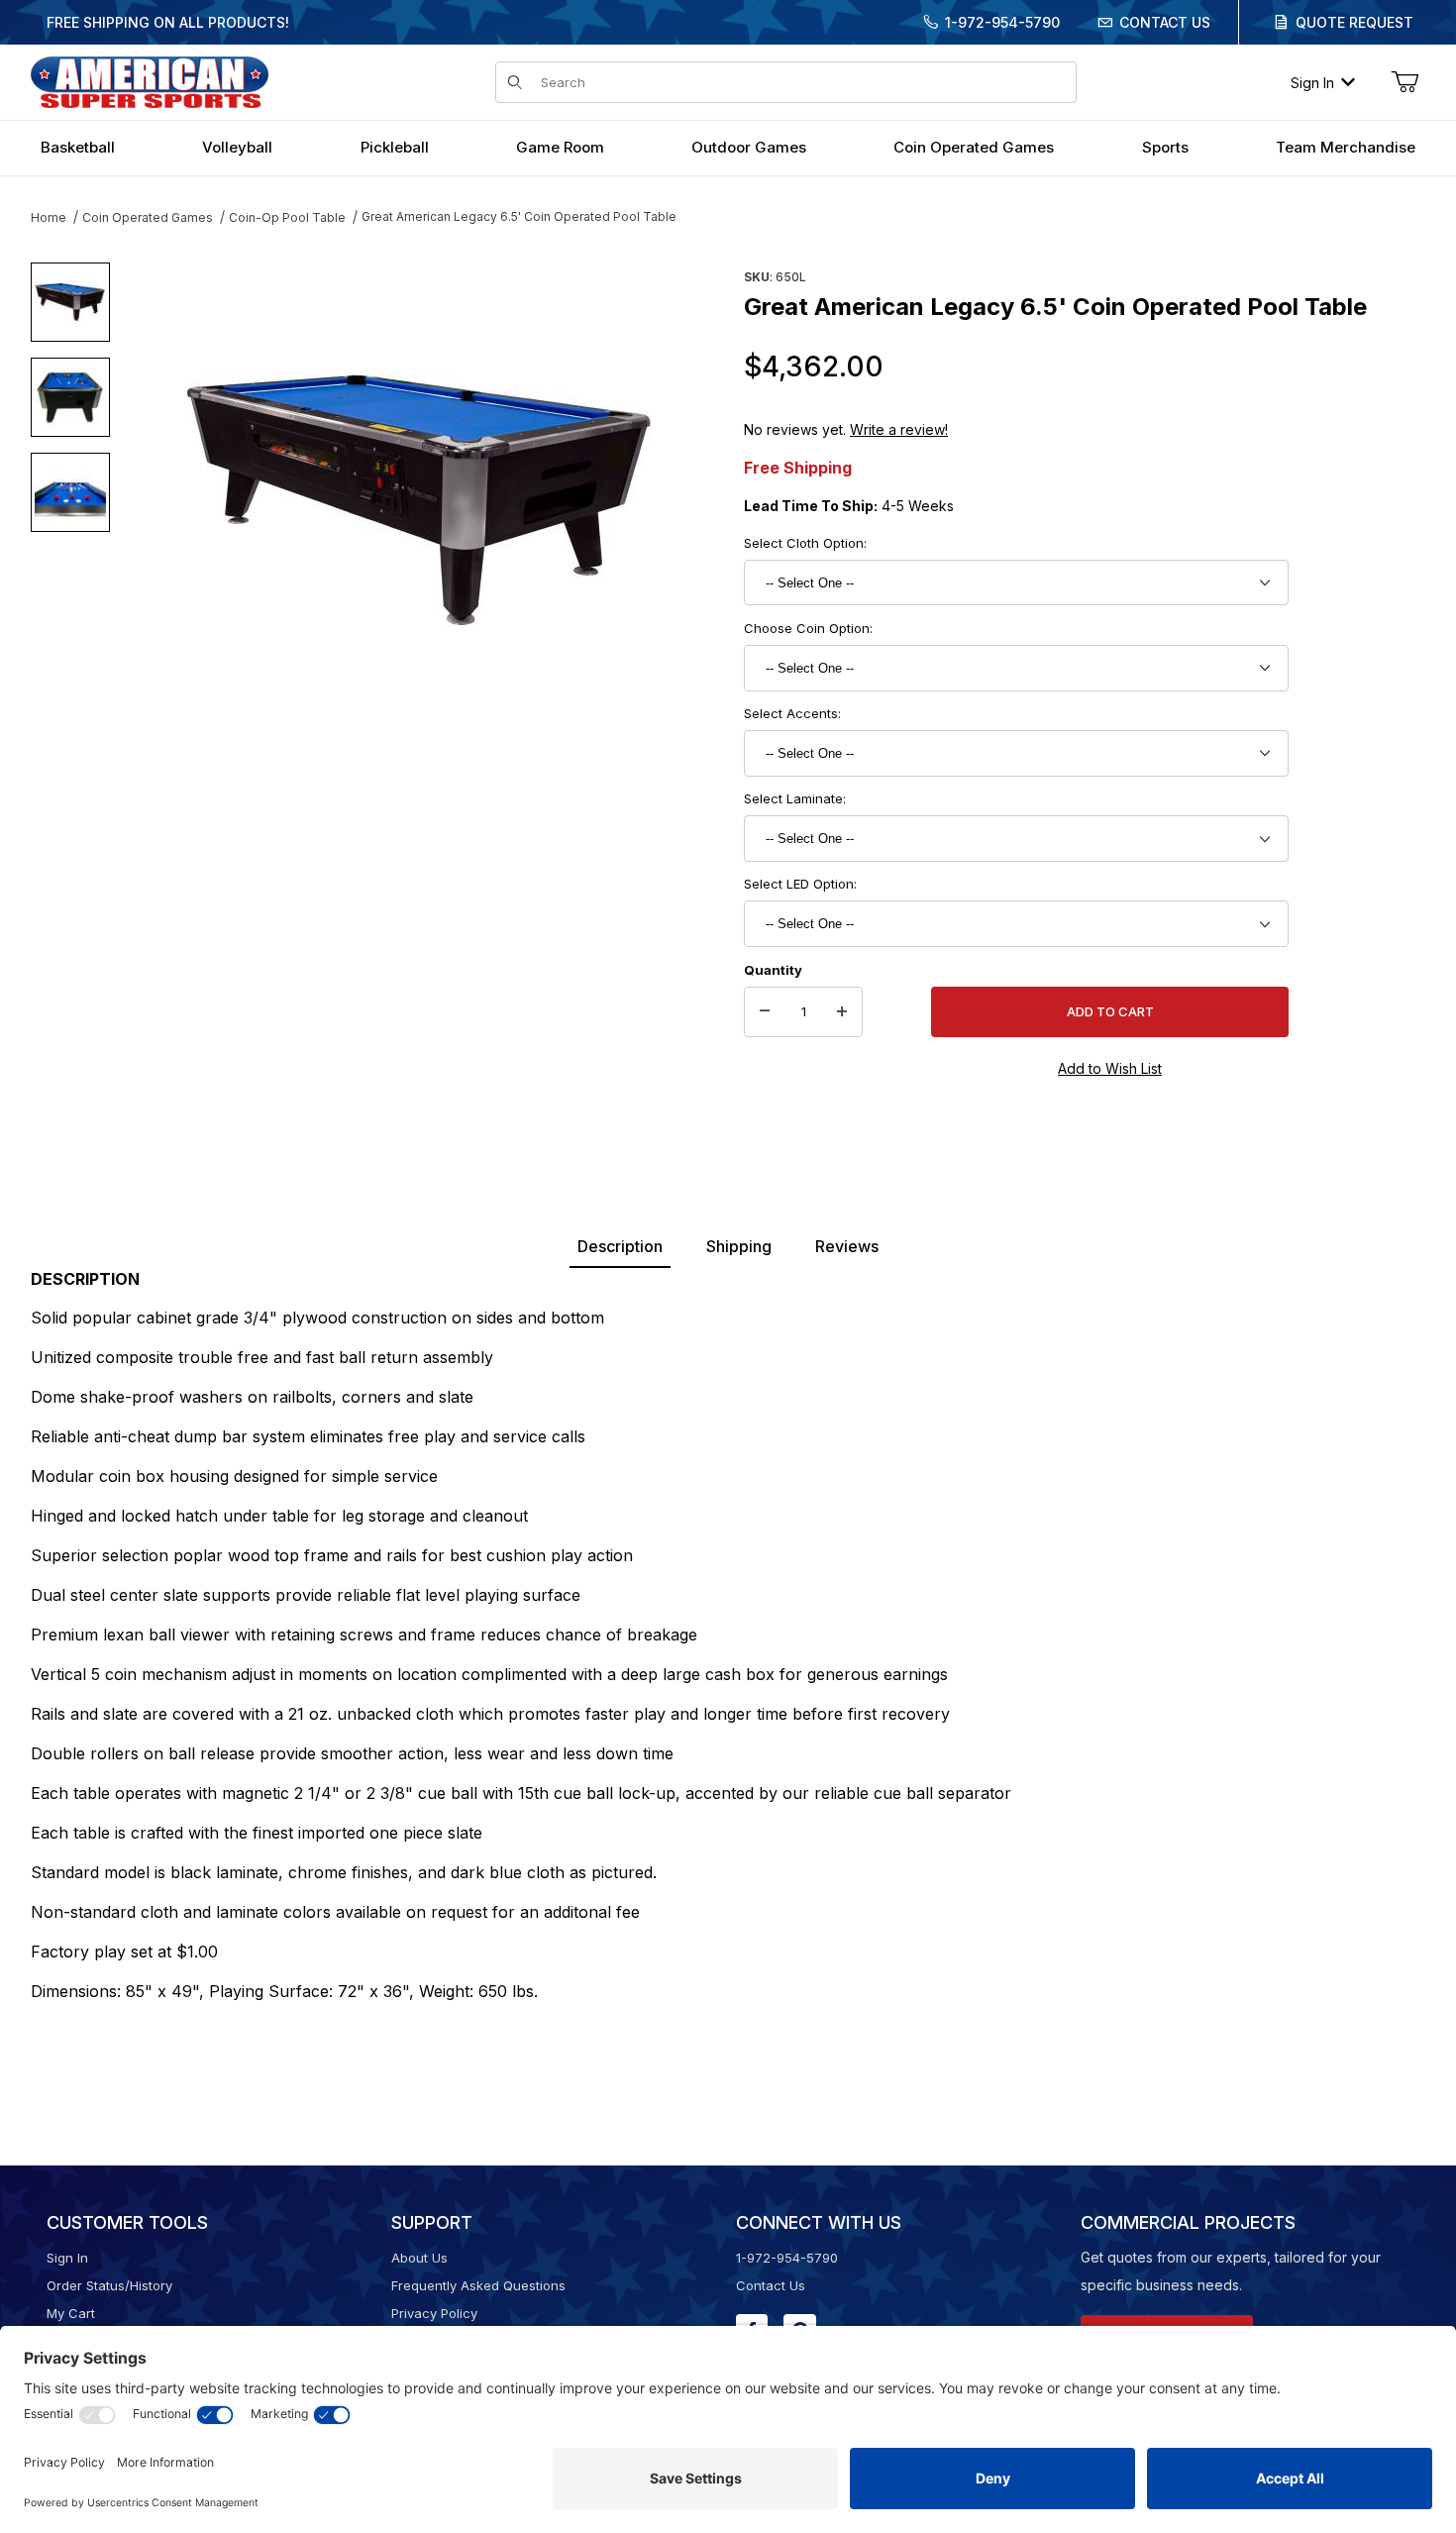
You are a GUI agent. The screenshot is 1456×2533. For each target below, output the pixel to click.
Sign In (1312, 83)
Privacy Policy (434, 2313)
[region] (70, 492)
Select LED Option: (800, 884)
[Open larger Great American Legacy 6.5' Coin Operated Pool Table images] (421, 500)
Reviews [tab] (847, 1246)
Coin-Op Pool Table (287, 217)
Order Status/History (109, 2285)
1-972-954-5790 (1002, 22)
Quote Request (1354, 22)
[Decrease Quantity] (765, 1012)
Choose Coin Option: (808, 628)
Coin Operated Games (148, 217)
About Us (419, 2258)
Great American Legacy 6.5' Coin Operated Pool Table (519, 216)
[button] (70, 302)
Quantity (773, 970)
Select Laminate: (795, 798)
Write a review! (899, 429)
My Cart (71, 2313)
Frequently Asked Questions (478, 2285)
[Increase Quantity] (842, 1012)
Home (49, 217)
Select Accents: (792, 713)
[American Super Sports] (150, 81)
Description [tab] (620, 1246)
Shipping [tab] (739, 1246)
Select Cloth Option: (805, 543)
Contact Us (1165, 22)
